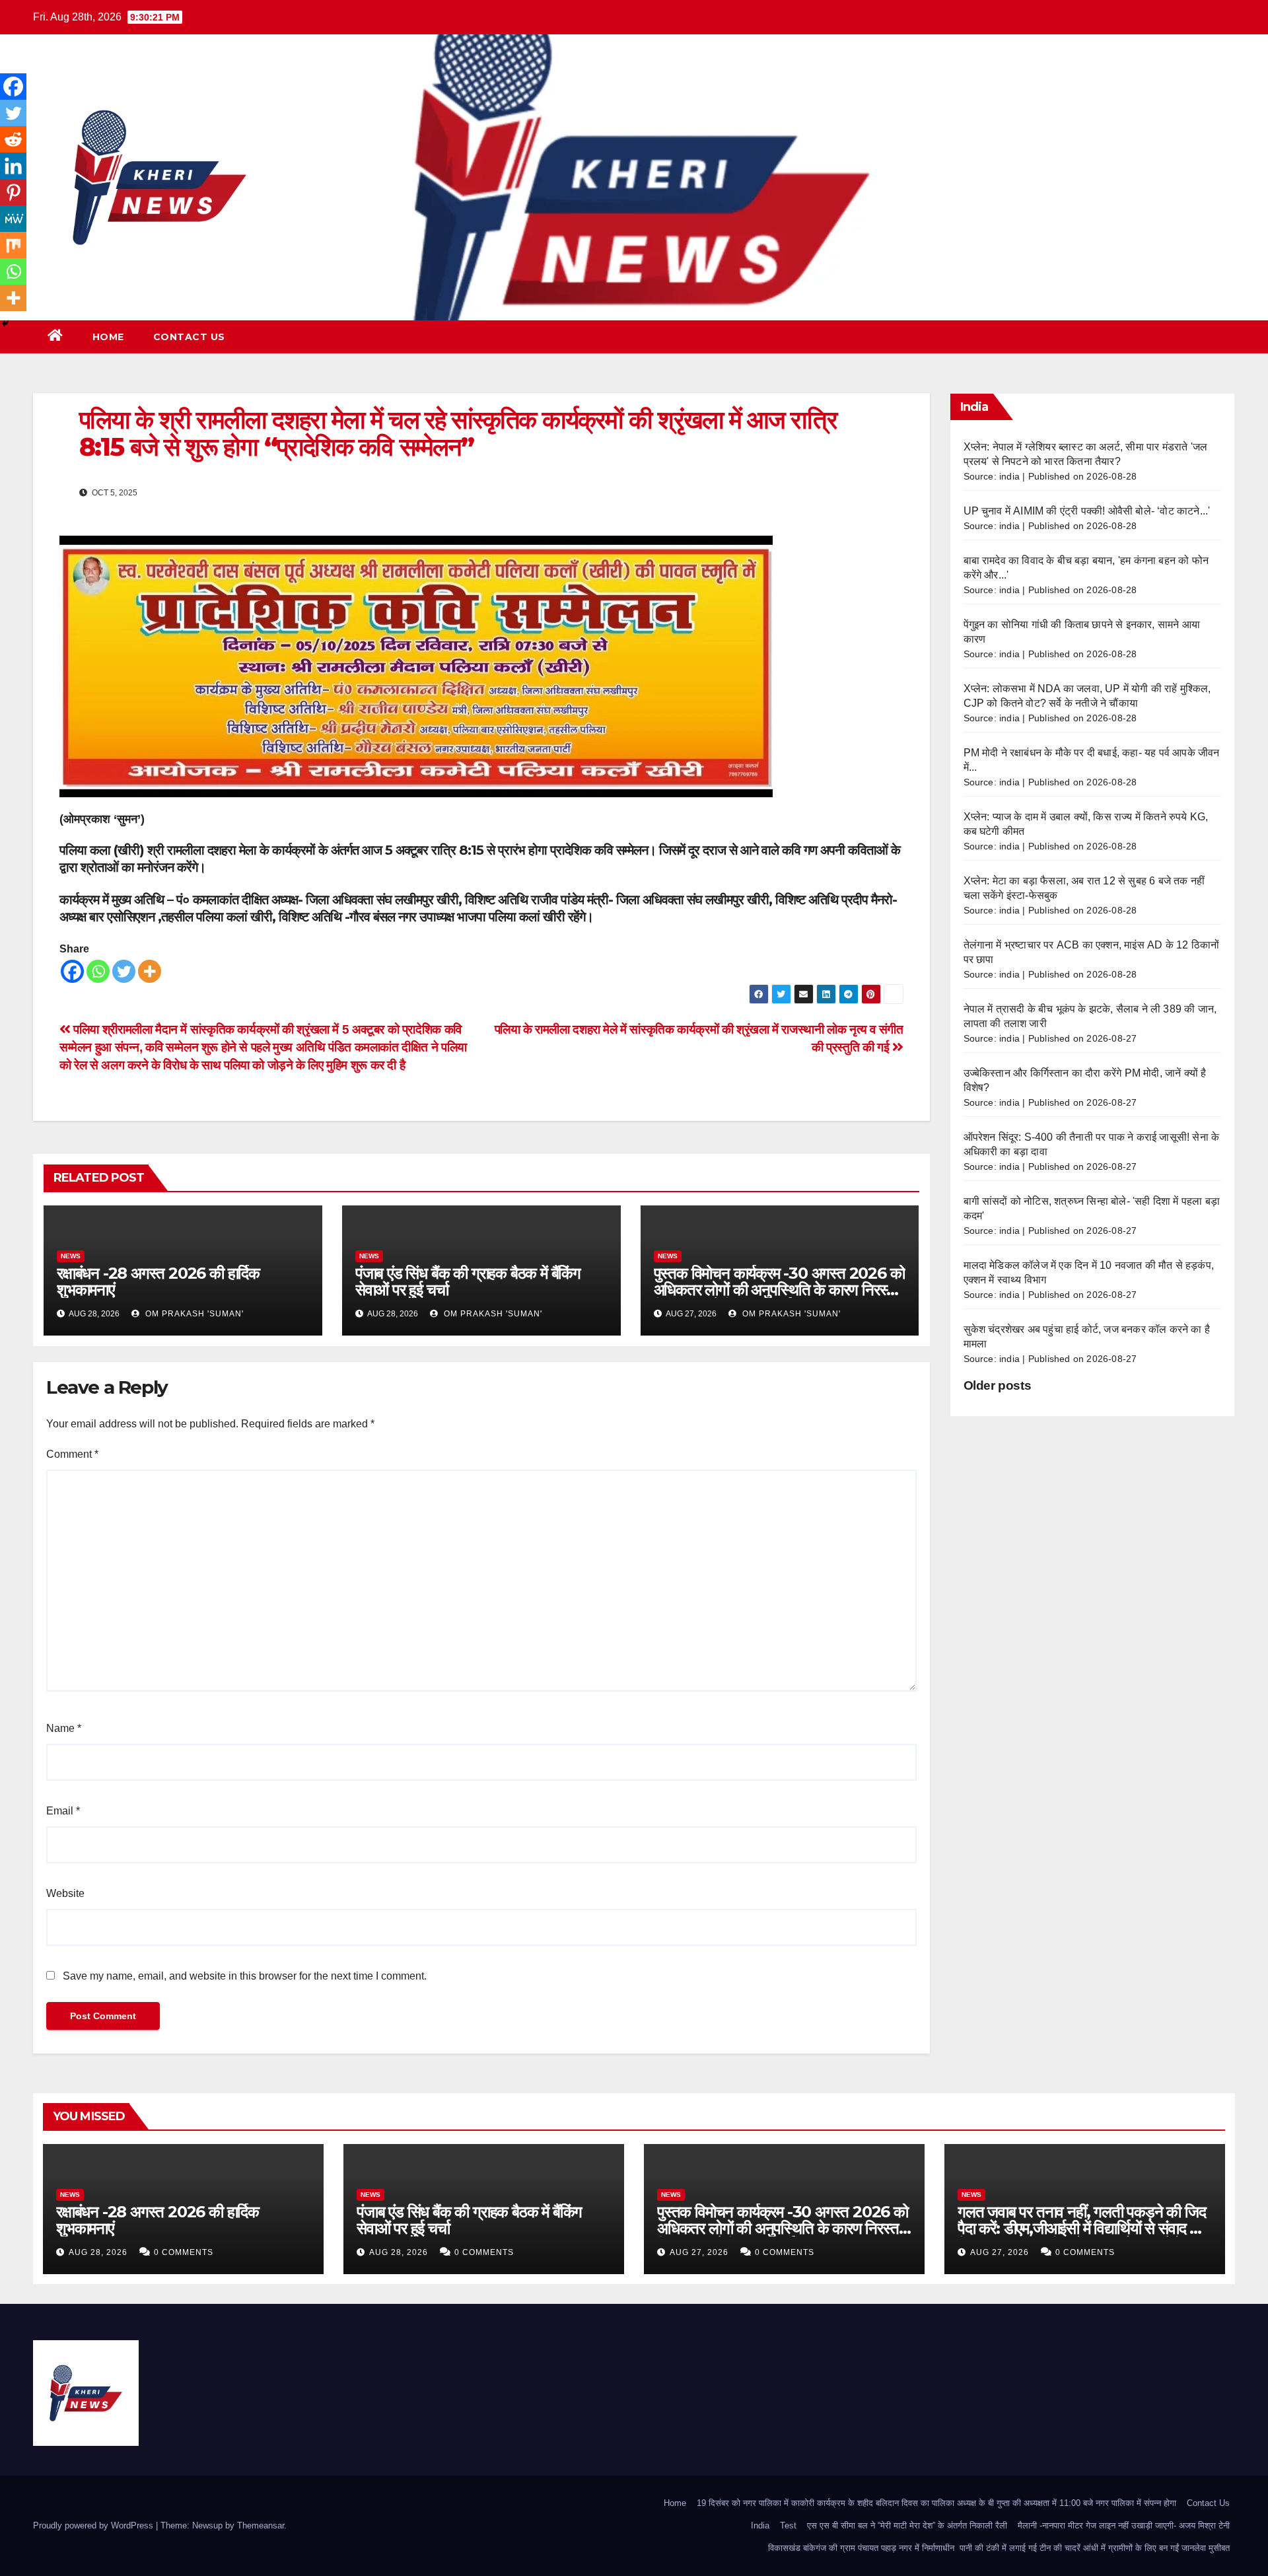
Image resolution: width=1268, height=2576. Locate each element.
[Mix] (13, 245)
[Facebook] (72, 971)
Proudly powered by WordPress (94, 2525)
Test (788, 2525)
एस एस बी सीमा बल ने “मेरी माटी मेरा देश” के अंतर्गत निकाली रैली (907, 2525)
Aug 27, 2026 (699, 2252)
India (760, 2525)
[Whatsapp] (98, 971)
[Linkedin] (13, 166)
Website (65, 1893)
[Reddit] (13, 139)
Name (64, 1728)
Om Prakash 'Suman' (193, 1314)
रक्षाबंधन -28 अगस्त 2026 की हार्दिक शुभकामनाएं (158, 1281)
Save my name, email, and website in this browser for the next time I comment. (245, 1976)
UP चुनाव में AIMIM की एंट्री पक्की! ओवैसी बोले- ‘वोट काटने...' (1087, 511)
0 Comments (184, 2252)
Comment (72, 1454)
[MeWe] (13, 219)
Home (108, 337)
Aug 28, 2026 (98, 2252)
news (71, 1256)
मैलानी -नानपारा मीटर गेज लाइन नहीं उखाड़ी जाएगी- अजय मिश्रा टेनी (1124, 2525)
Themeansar (261, 2525)
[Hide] (5, 324)
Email (63, 1811)
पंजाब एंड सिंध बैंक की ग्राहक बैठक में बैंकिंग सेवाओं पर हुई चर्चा (468, 1281)
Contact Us (189, 337)
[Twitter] (124, 971)
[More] (150, 971)
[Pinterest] (13, 192)
